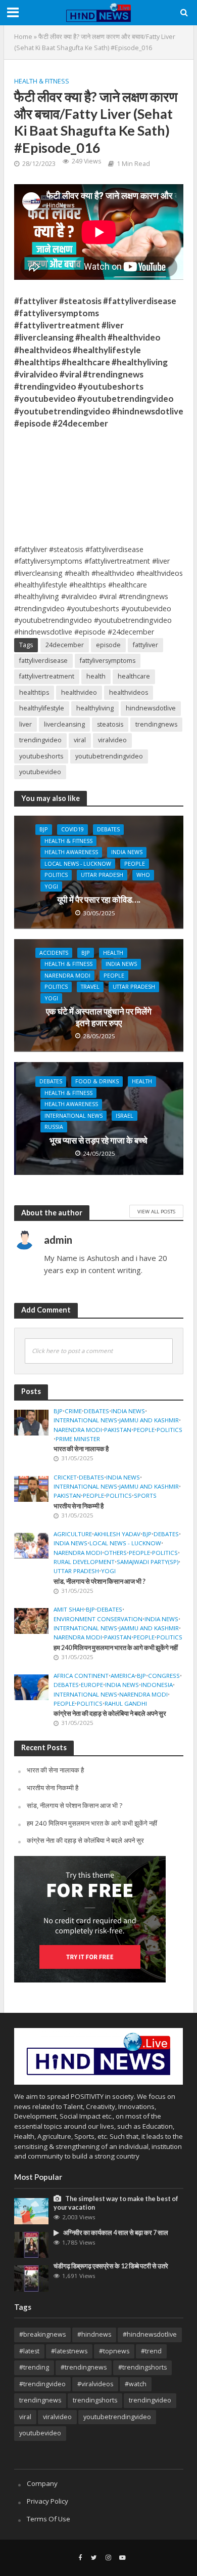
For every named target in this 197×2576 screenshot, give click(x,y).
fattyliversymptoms (108, 661)
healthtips (34, 692)
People (135, 864)
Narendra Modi (67, 976)
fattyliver (145, 645)
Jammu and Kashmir (149, 1420)
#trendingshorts (142, 2367)
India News (127, 852)
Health (113, 953)
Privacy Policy (47, 2501)
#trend (151, 2351)
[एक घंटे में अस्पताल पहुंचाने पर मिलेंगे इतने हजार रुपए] (99, 994)
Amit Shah (69, 1610)
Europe (92, 1685)
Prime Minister (78, 1439)
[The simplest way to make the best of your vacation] (32, 2211)
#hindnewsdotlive (150, 2334)
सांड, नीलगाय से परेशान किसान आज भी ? (100, 1581)
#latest (29, 2351)
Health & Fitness (42, 81)
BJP (44, 829)
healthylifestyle (42, 708)
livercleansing (64, 724)
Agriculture (73, 1534)
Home (23, 37)
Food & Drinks (97, 1081)
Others (115, 1553)
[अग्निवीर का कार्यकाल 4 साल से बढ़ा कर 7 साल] (32, 2244)
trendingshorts (95, 2400)
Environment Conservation (98, 1619)
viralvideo (112, 740)
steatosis (110, 724)
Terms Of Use (48, 2519)
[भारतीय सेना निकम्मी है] (32, 1488)
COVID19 (72, 829)
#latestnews (69, 2351)
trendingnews (156, 724)
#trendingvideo (42, 2384)
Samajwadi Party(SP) (147, 1562)
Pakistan (118, 1430)
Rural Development (84, 1562)
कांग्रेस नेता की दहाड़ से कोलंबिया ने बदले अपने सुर (110, 1714)
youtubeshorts (41, 756)
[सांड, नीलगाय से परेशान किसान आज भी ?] (32, 1545)
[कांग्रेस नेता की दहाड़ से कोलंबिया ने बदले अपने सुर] (32, 1686)
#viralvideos (95, 2384)
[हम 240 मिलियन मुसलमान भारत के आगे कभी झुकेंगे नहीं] (32, 1620)
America (123, 1676)
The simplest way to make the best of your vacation (116, 2203)
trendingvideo (40, 740)
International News (73, 1116)
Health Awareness (71, 852)
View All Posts (156, 1211)
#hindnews (94, 2334)
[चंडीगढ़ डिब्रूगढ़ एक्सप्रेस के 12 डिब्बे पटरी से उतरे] (32, 2278)
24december (65, 645)
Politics (56, 875)
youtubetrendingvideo (109, 756)
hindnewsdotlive (151, 708)
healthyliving (95, 708)
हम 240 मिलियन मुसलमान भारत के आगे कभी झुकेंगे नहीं (116, 1648)
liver (26, 724)
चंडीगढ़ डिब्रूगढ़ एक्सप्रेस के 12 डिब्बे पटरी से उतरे (111, 2266)
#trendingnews (84, 2367)
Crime (73, 1411)
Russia (54, 1127)
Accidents (54, 953)
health (96, 676)
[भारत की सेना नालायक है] (32, 1422)
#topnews (114, 2351)
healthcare (134, 676)
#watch (136, 2384)
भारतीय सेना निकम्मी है (79, 1506)
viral (80, 740)
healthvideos (129, 692)
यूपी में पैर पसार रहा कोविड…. (99, 899)
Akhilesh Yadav (117, 1534)
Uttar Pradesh (102, 875)
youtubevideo (40, 772)
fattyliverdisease (43, 661)
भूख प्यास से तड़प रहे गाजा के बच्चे (98, 1140)
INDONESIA (157, 1685)
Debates (108, 829)
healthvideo (79, 692)
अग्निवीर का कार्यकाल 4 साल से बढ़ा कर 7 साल (116, 2233)
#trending (34, 2367)
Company (42, 2483)
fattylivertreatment (47, 676)
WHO (143, 875)
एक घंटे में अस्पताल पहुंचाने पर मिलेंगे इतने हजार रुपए (99, 1017)
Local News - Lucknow (78, 864)
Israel (125, 1116)
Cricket (65, 1477)
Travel (90, 987)
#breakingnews (42, 2334)
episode (108, 645)
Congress (164, 1676)
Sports (145, 1496)
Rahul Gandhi (126, 1704)
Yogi (51, 886)
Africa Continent (81, 1676)
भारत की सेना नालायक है (81, 1449)
